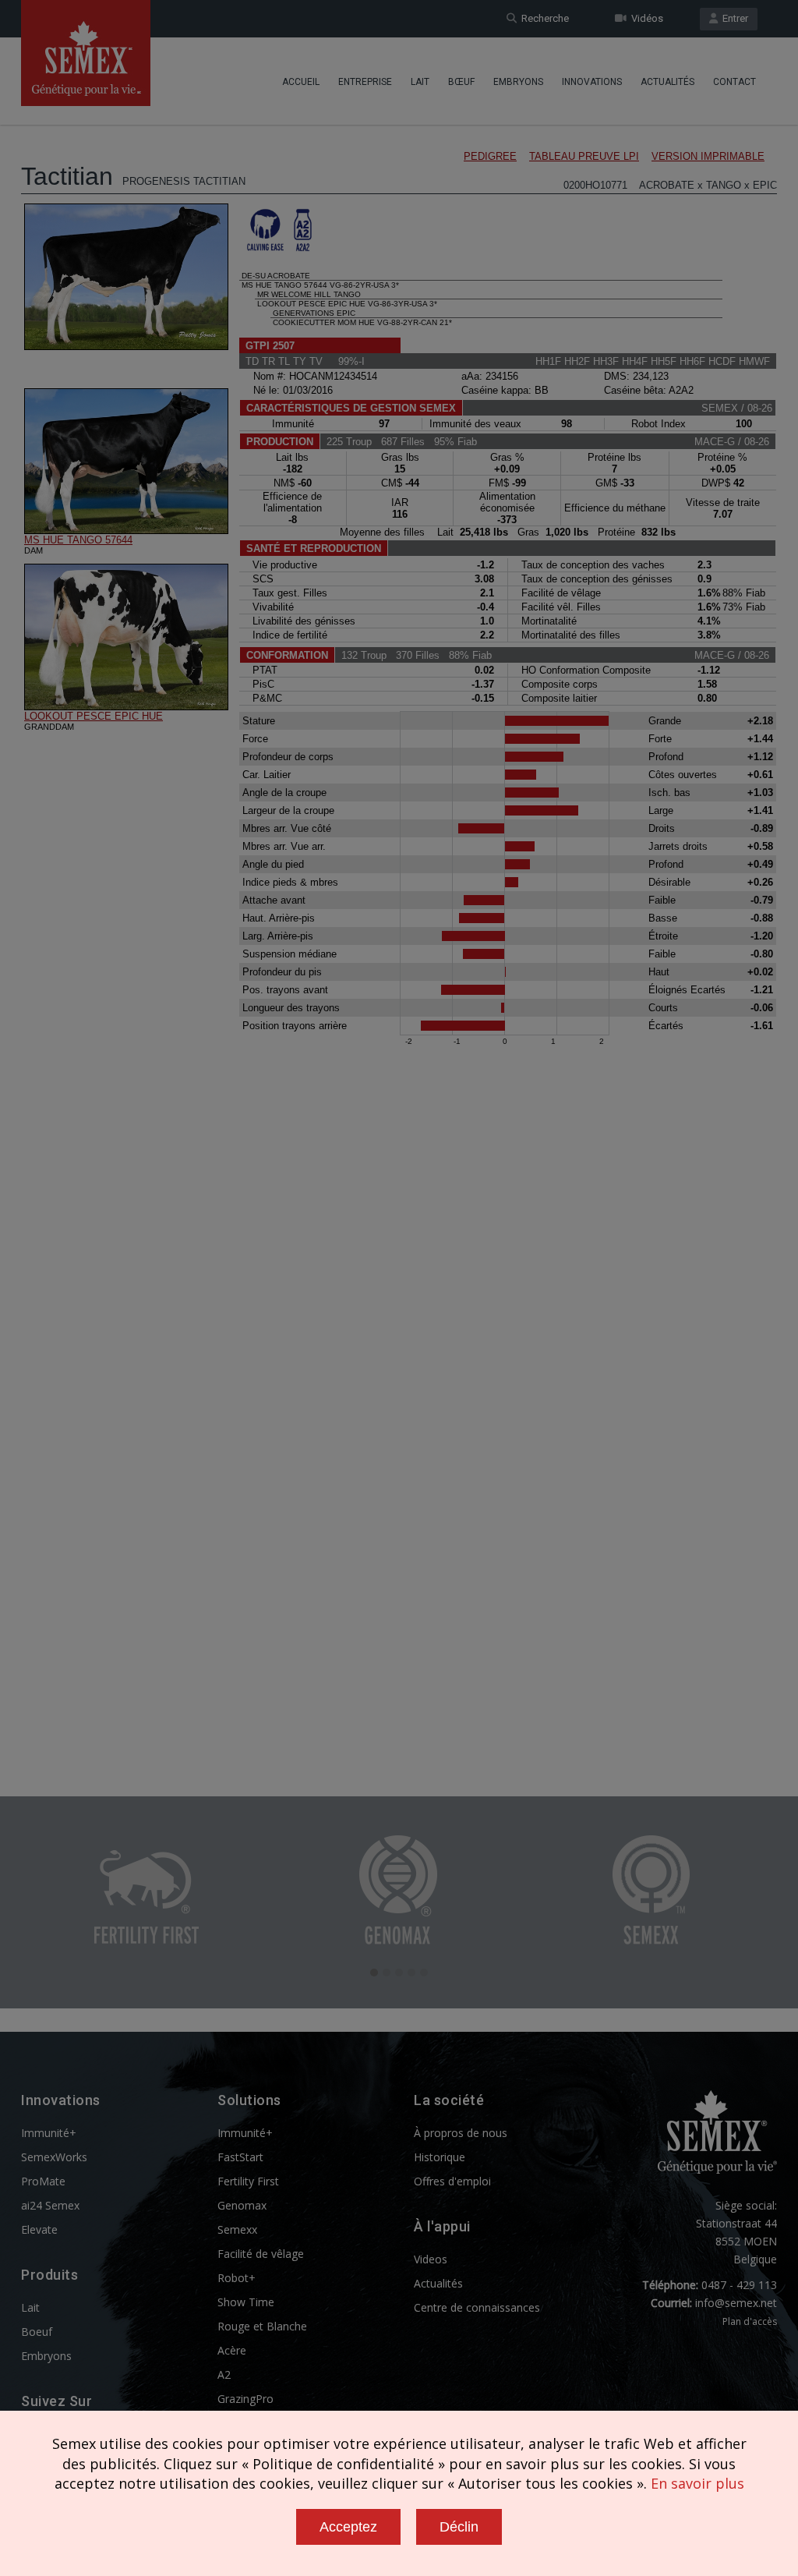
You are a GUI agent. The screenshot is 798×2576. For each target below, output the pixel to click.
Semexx (237, 2229)
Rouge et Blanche (262, 2326)
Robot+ (237, 2278)
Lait (420, 82)
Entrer (733, 18)
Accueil (301, 82)
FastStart (240, 2157)
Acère (232, 2350)
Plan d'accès (750, 2321)
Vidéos (645, 18)
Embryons (518, 82)
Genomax (242, 2205)
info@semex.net (736, 2303)
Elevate (39, 2229)
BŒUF (461, 82)
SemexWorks (54, 2157)
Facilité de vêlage (261, 2254)
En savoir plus (697, 2483)
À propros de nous (461, 2133)
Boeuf (37, 2332)
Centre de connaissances (477, 2307)
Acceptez (348, 2527)
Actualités (667, 82)
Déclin (459, 2527)
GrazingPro (245, 2399)
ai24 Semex (50, 2205)
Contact (734, 82)
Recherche (543, 18)
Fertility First (248, 2181)
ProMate (43, 2181)
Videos (431, 2259)
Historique (440, 2157)
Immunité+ (49, 2133)
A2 (224, 2374)
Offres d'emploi (452, 2181)
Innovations (592, 82)
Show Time (246, 2302)
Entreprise (365, 82)
